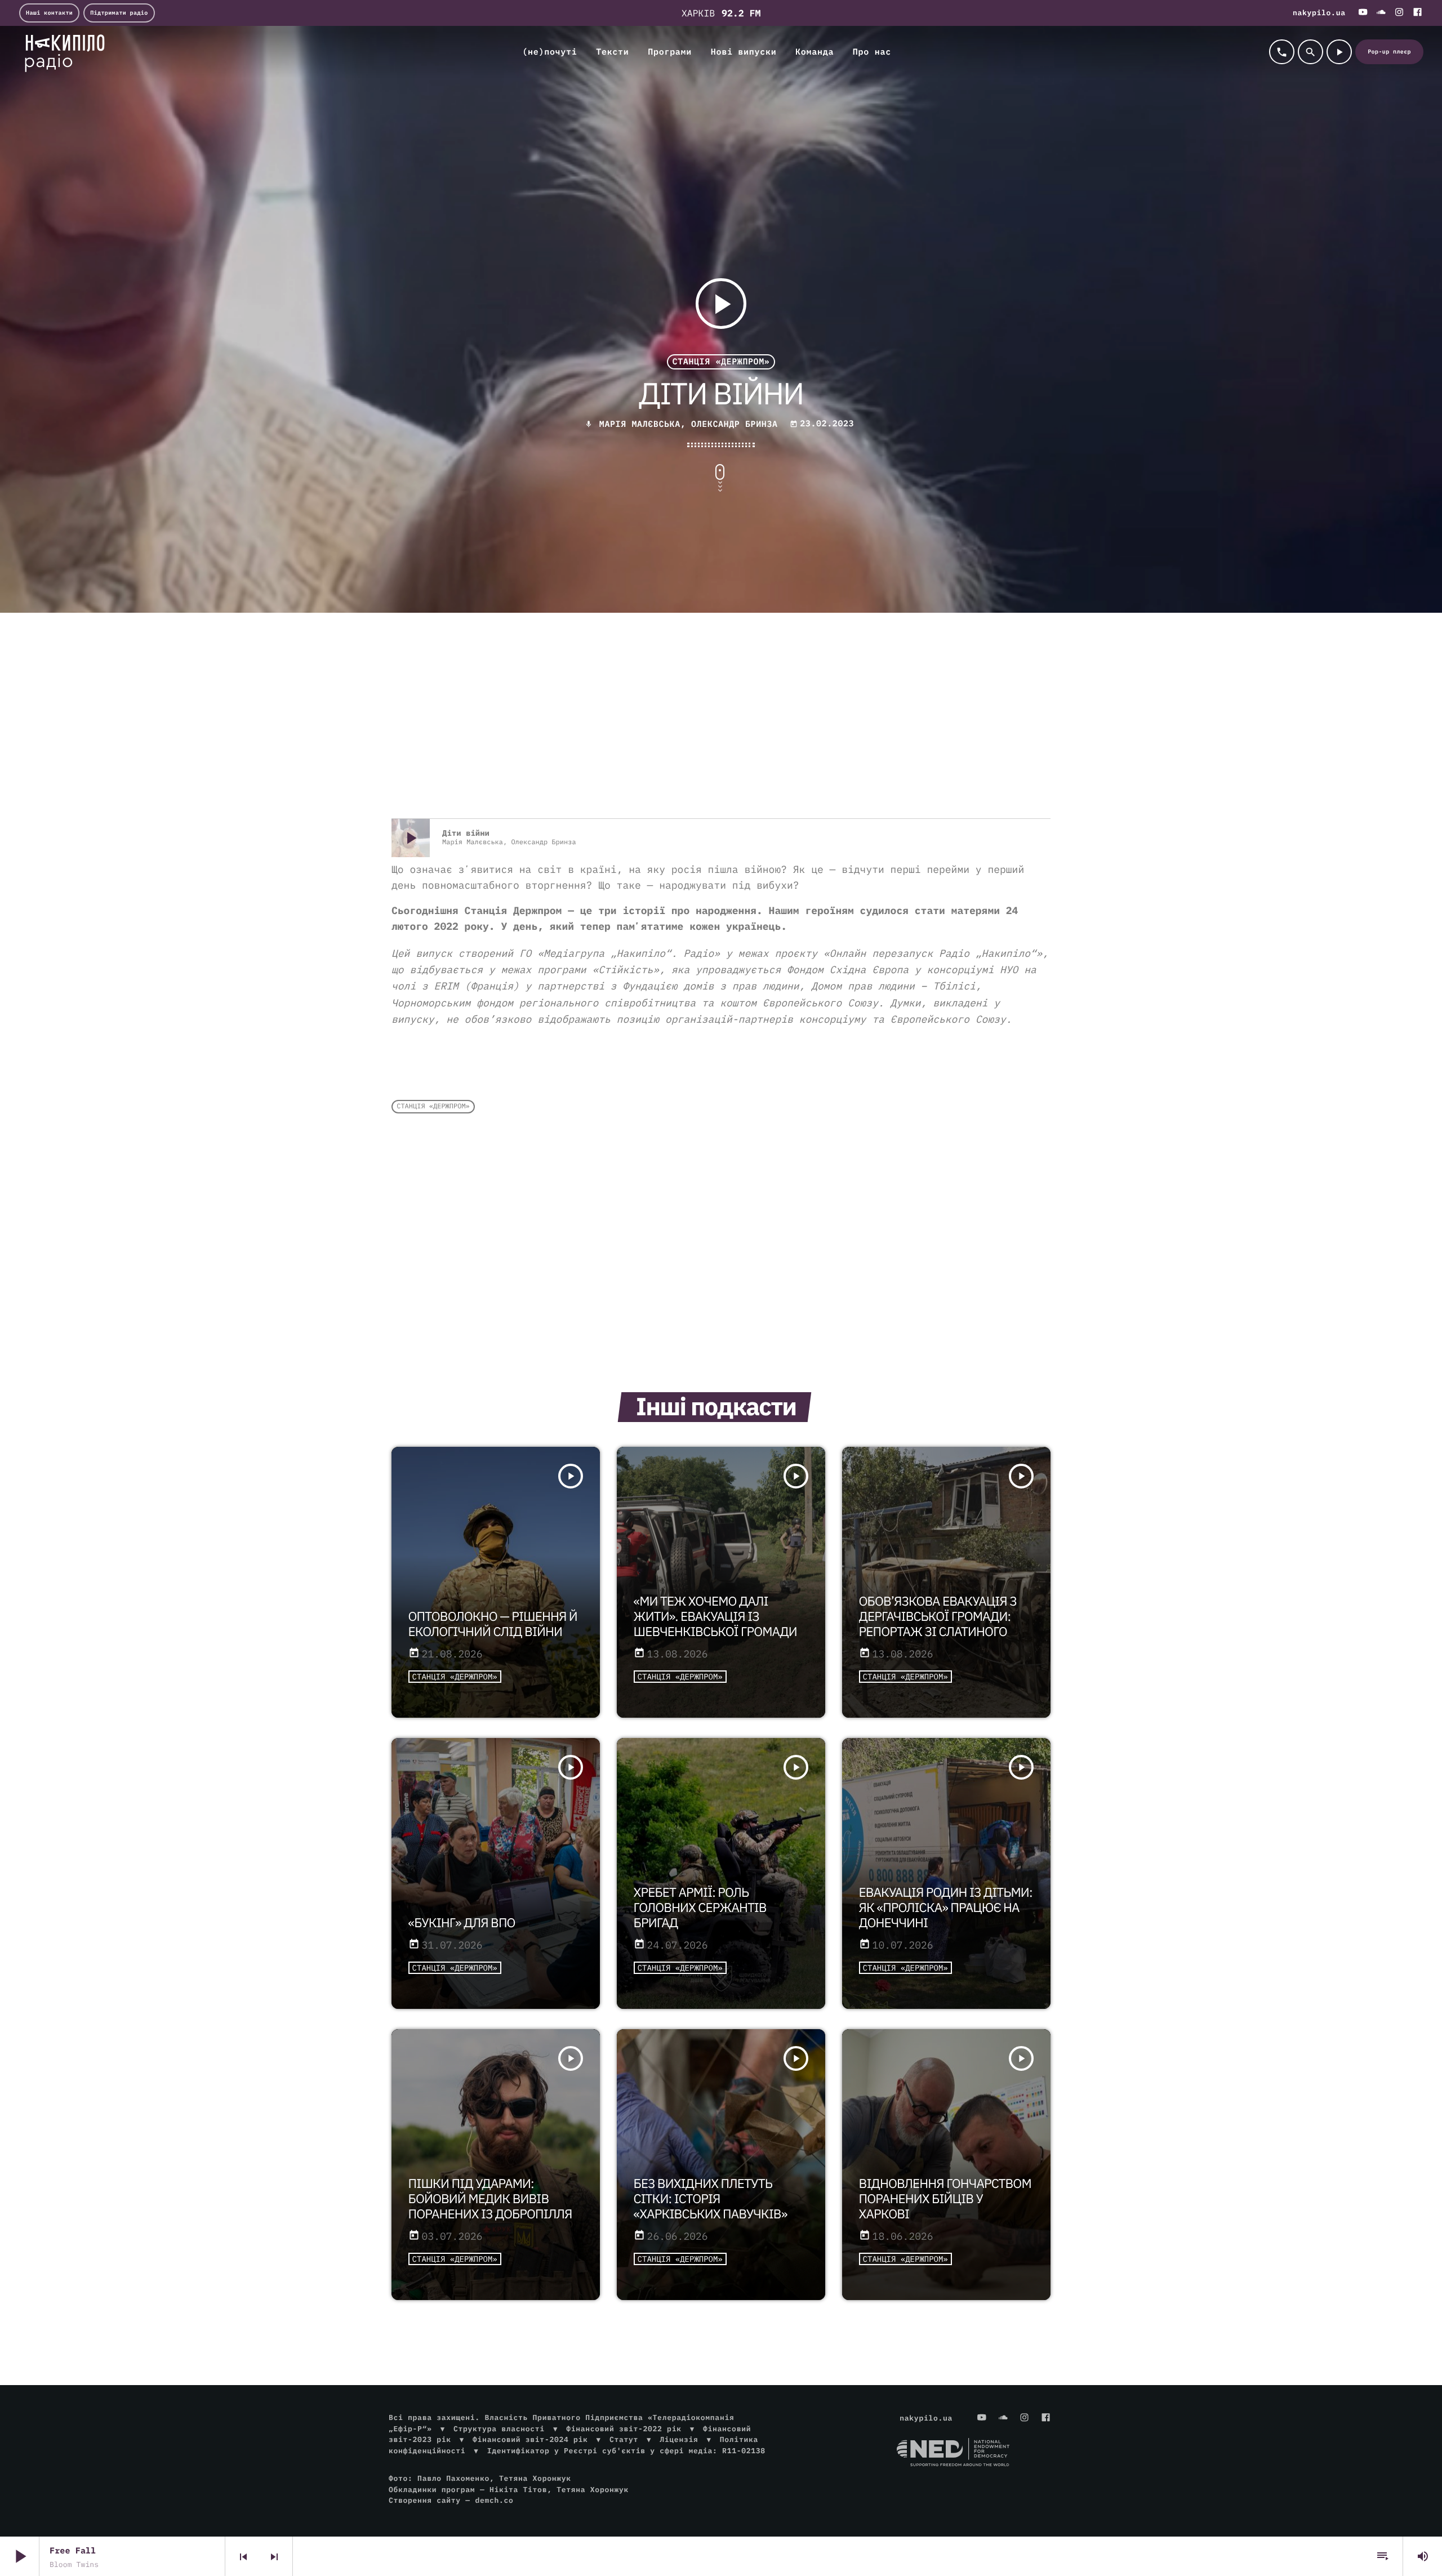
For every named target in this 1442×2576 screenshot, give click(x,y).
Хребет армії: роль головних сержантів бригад (700, 1908)
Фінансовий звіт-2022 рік (624, 2429)
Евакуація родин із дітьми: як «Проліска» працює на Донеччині (946, 1908)
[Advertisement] (721, 728)
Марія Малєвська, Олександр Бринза (689, 424)
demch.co (494, 2500)
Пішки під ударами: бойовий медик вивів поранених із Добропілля (490, 2199)
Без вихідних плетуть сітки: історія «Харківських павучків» (711, 2199)
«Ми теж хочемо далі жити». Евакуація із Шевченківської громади (715, 1617)
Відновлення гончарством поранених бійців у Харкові (945, 2199)
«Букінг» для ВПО (462, 1923)
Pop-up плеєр (1389, 52)
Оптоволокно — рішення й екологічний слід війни (493, 1624)
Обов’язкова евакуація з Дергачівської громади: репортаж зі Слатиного (938, 1617)
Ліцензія (679, 2439)
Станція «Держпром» (721, 362)
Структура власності (499, 2429)
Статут (624, 2439)
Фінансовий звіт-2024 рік (530, 2439)
